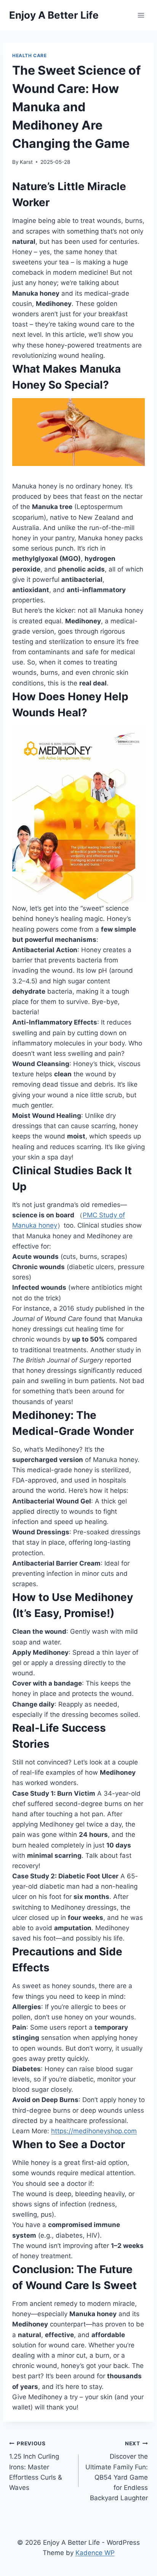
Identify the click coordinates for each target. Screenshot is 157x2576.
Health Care (30, 55)
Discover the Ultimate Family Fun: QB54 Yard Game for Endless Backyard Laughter (117, 2471)
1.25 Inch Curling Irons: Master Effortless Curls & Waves (36, 2466)
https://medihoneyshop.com (94, 2131)
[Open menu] (141, 15)
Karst (26, 162)
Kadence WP (95, 2553)
